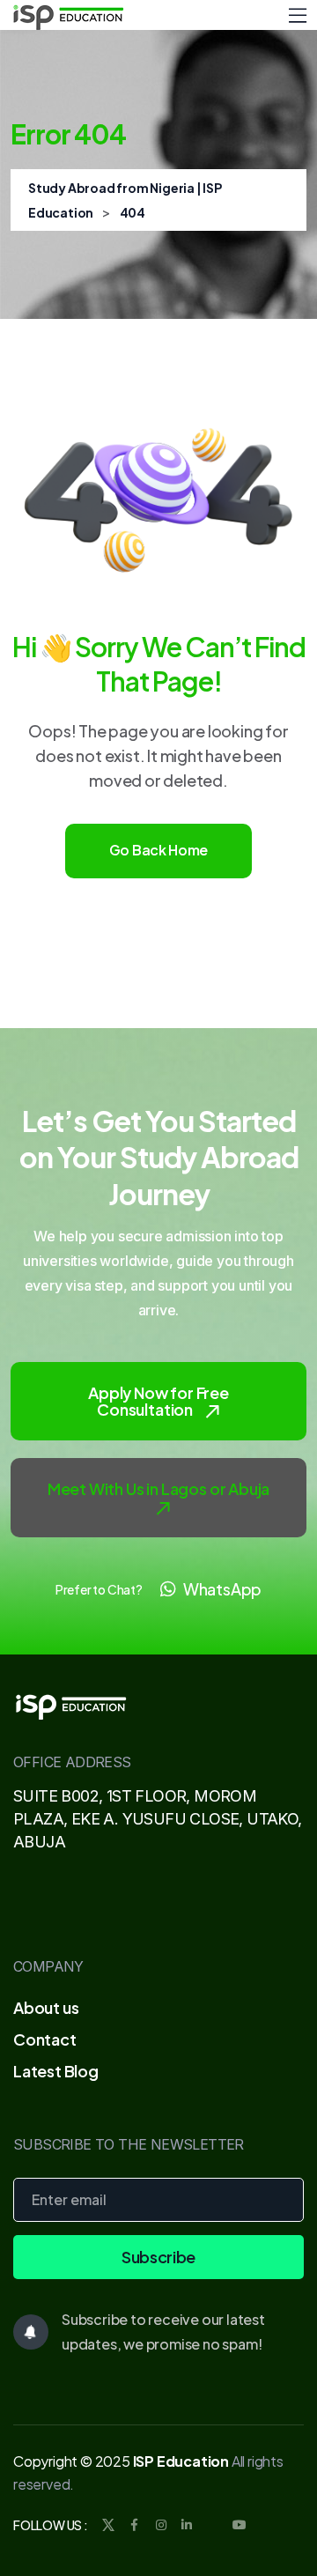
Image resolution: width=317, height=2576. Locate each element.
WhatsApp (222, 1589)
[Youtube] (240, 2525)
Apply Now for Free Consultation (158, 1401)
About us (46, 2007)
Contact (45, 2039)
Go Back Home (158, 850)
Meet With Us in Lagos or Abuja (159, 1488)
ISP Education (181, 2461)
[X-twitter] (213, 2525)
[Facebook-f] (135, 2525)
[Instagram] (160, 2525)
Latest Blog (56, 2071)
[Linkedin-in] (187, 2525)
